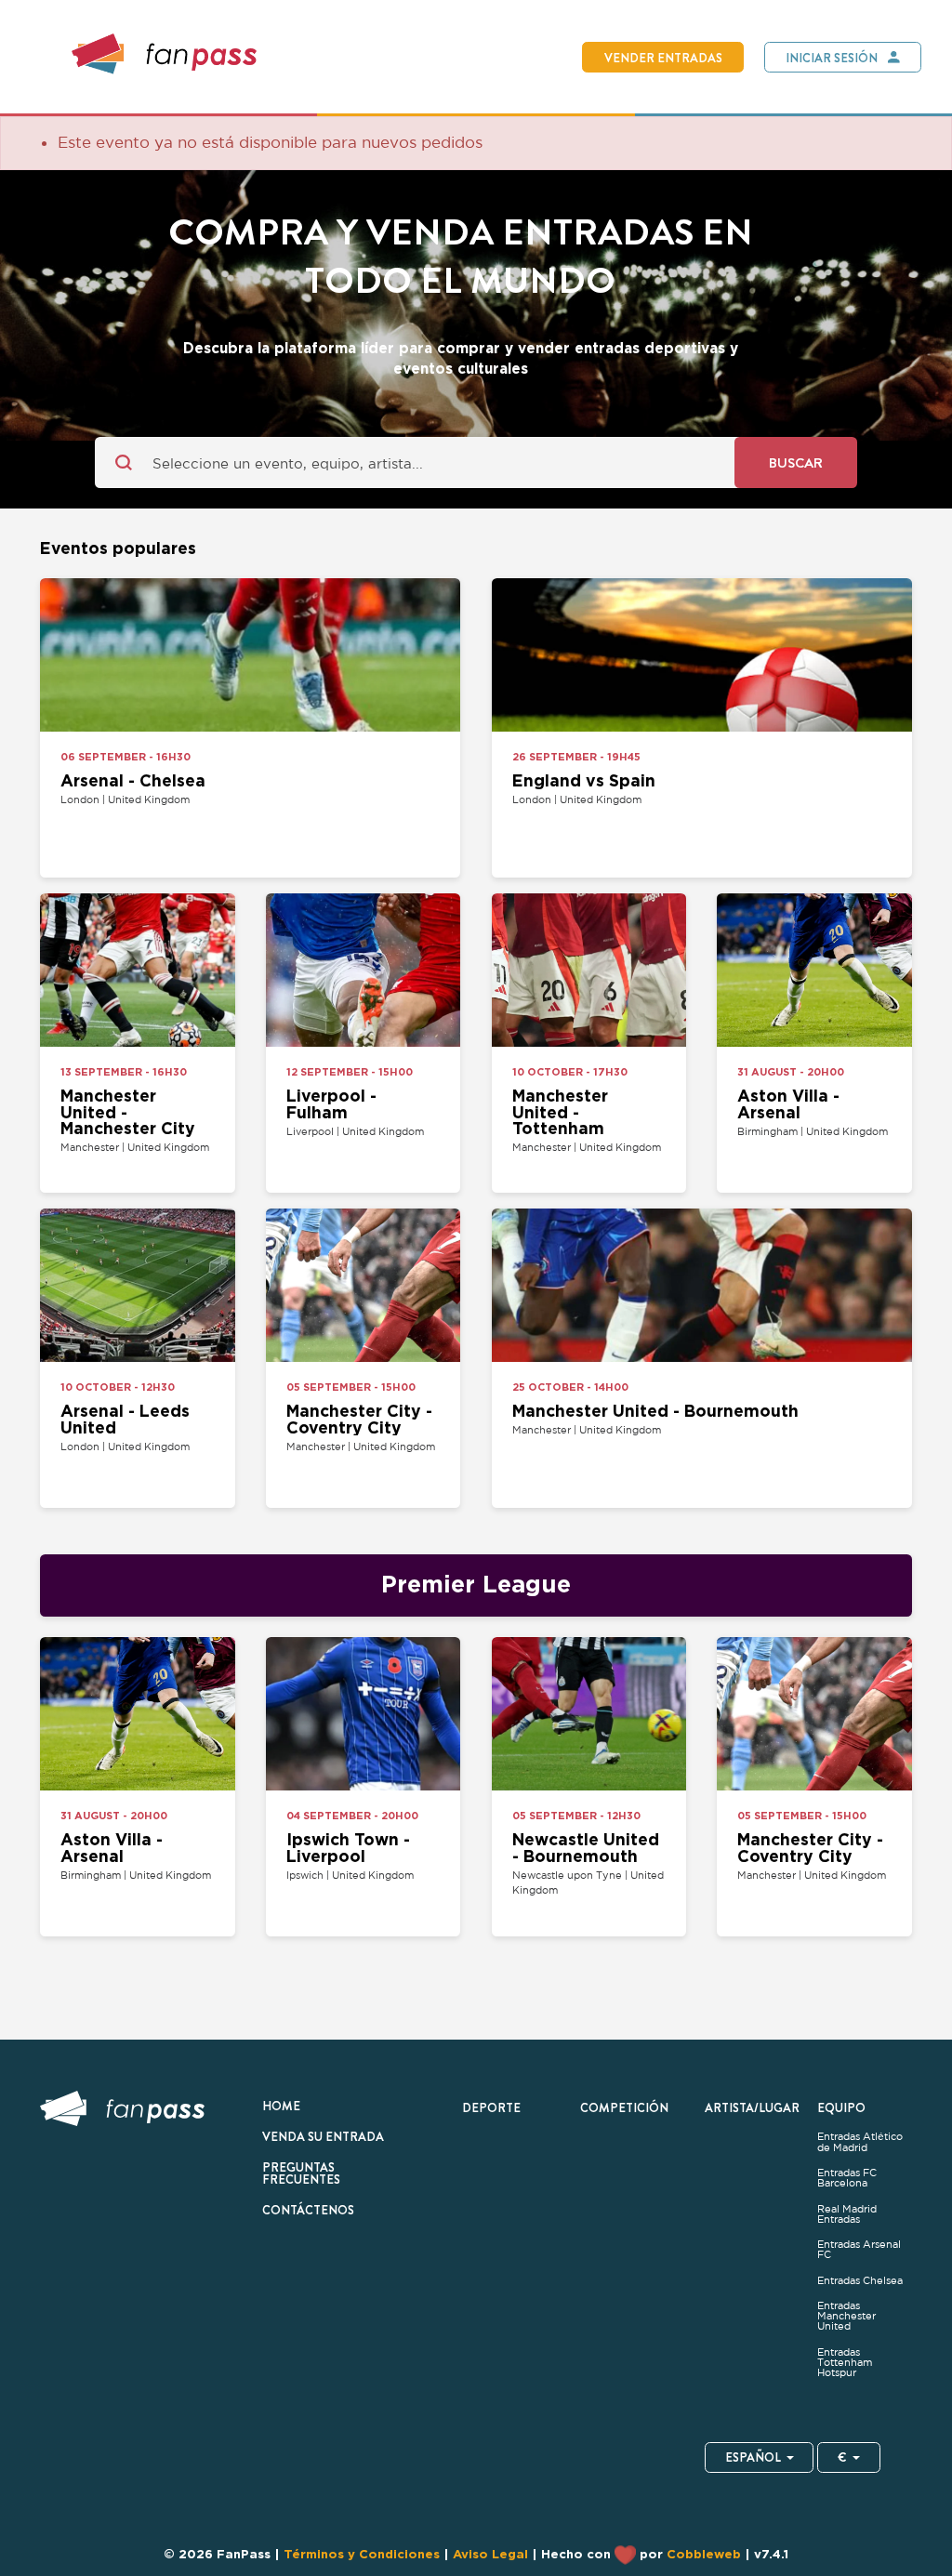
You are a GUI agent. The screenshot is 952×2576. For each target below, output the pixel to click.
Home (281, 2106)
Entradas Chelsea (861, 2281)
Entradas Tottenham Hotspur (845, 2363)
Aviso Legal (490, 2554)
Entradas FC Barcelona (847, 2178)
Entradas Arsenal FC (859, 2250)
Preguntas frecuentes (301, 2173)
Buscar (796, 462)
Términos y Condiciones (362, 2554)
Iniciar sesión (832, 58)
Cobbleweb (704, 2554)
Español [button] (753, 2457)
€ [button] (842, 2457)
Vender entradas (663, 58)
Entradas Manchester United (846, 2316)
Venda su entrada (323, 2136)
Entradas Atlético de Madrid (860, 2142)
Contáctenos (308, 2210)
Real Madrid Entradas (847, 2214)
